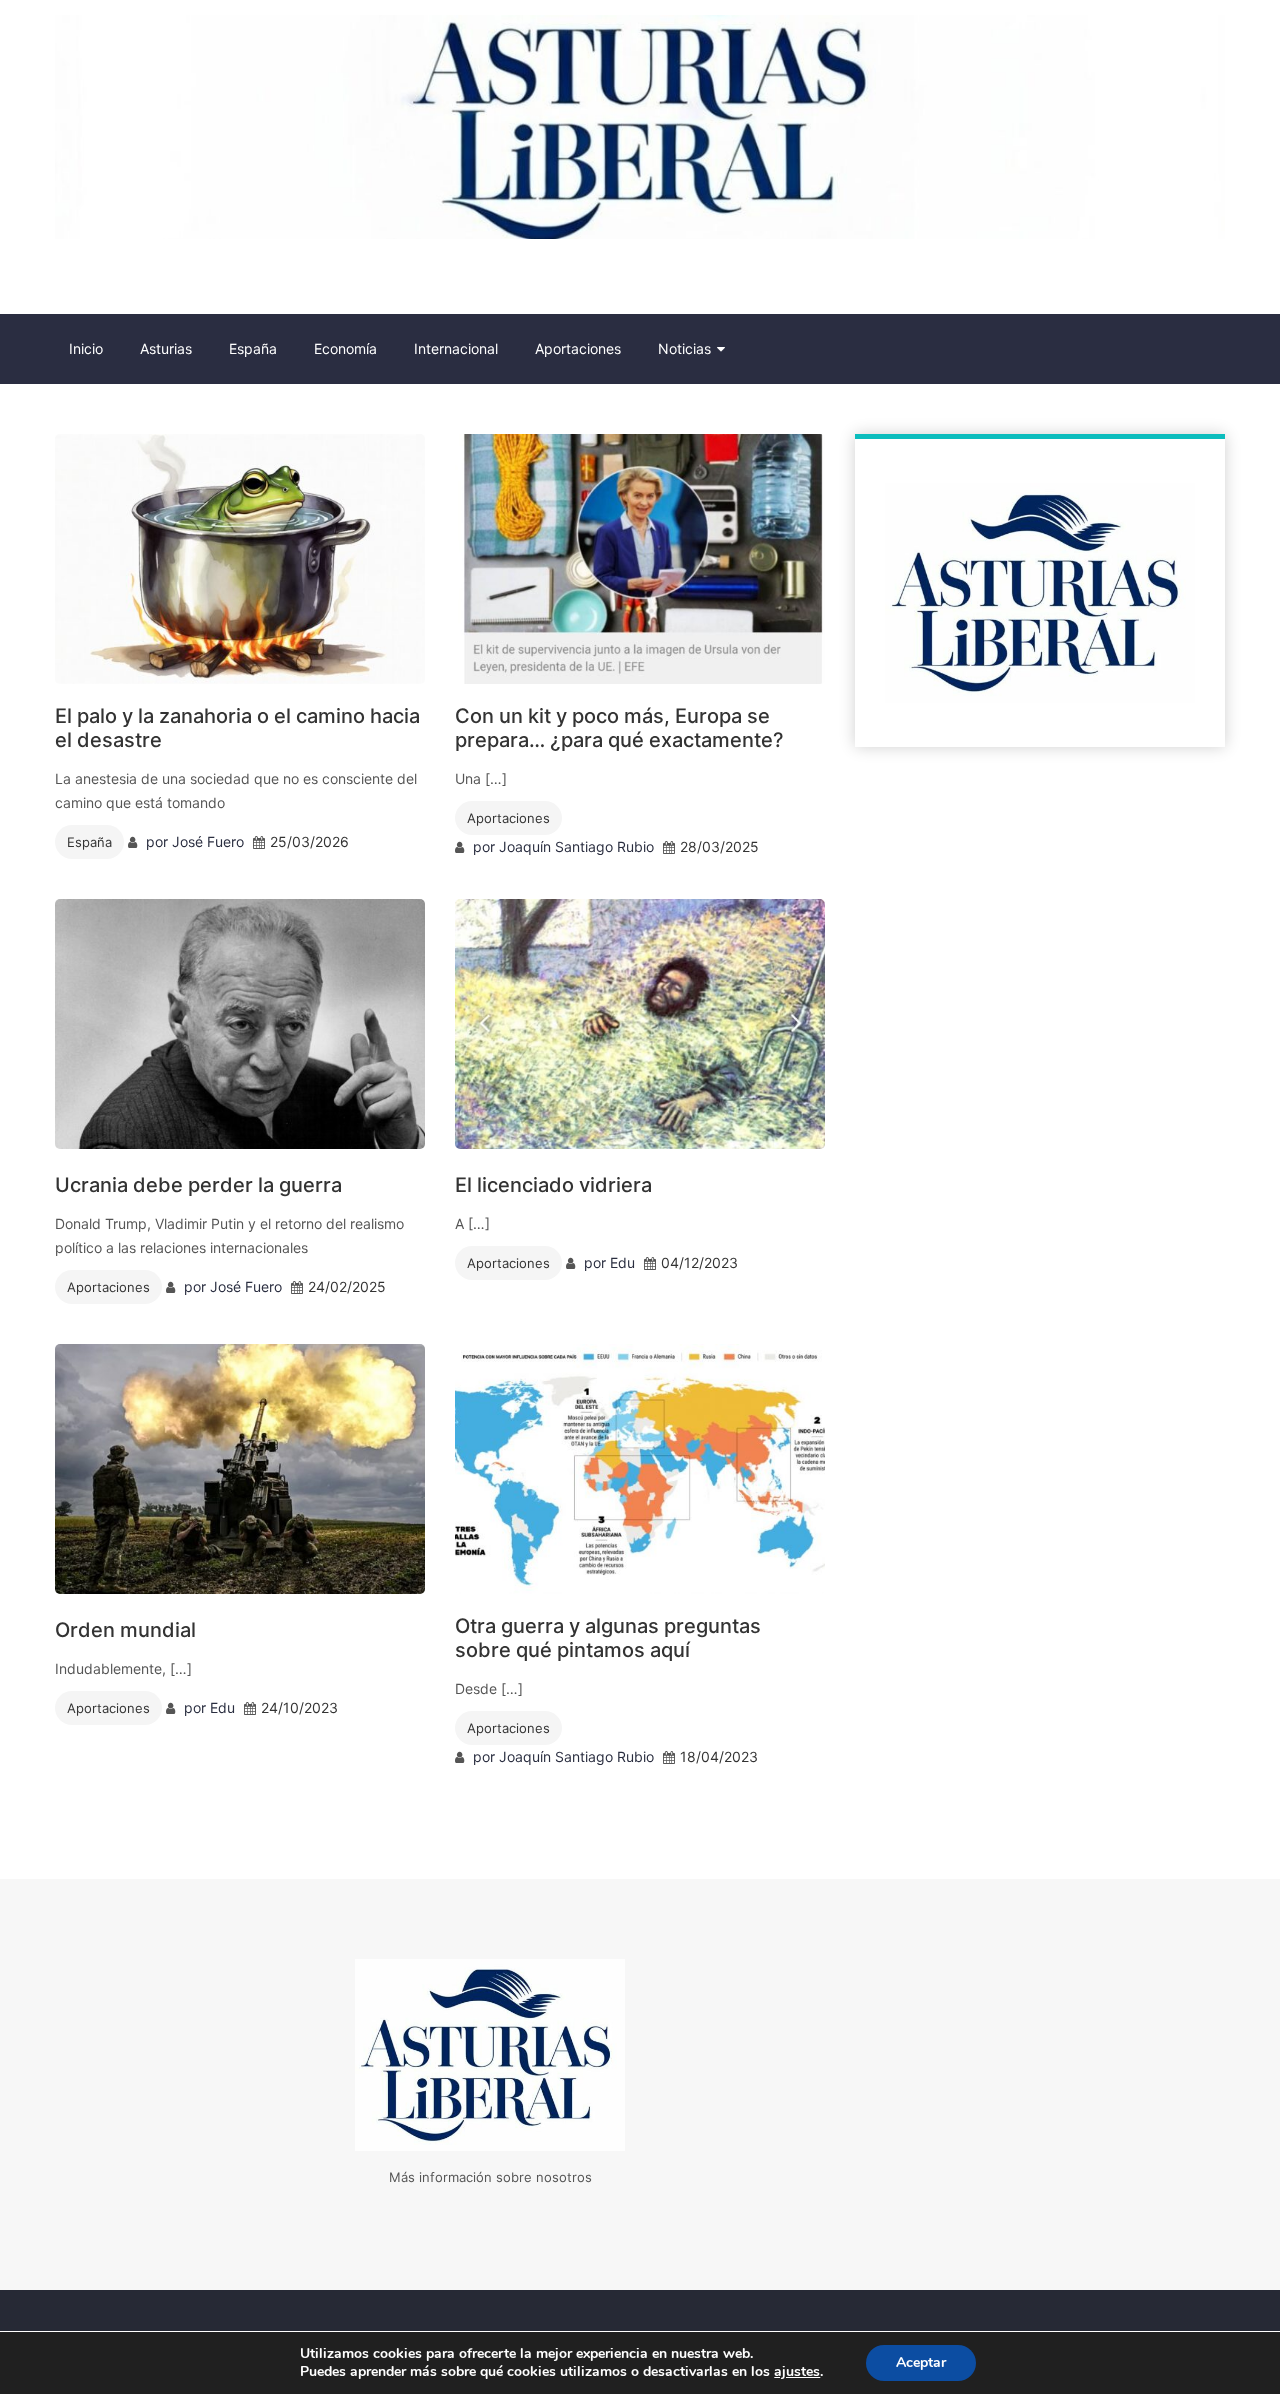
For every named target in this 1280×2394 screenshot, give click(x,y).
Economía (345, 348)
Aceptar (921, 2362)
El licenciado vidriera (553, 1185)
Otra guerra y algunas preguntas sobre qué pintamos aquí (608, 1638)
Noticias (684, 348)
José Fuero (208, 841)
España (253, 348)
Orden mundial (125, 1630)
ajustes (797, 2372)
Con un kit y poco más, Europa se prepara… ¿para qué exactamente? (619, 728)
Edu (622, 1262)
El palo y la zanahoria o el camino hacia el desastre (237, 728)
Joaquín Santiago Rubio (576, 846)
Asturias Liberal (164, 281)
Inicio (86, 348)
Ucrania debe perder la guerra (198, 1185)
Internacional (456, 348)
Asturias (166, 348)
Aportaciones (578, 348)
